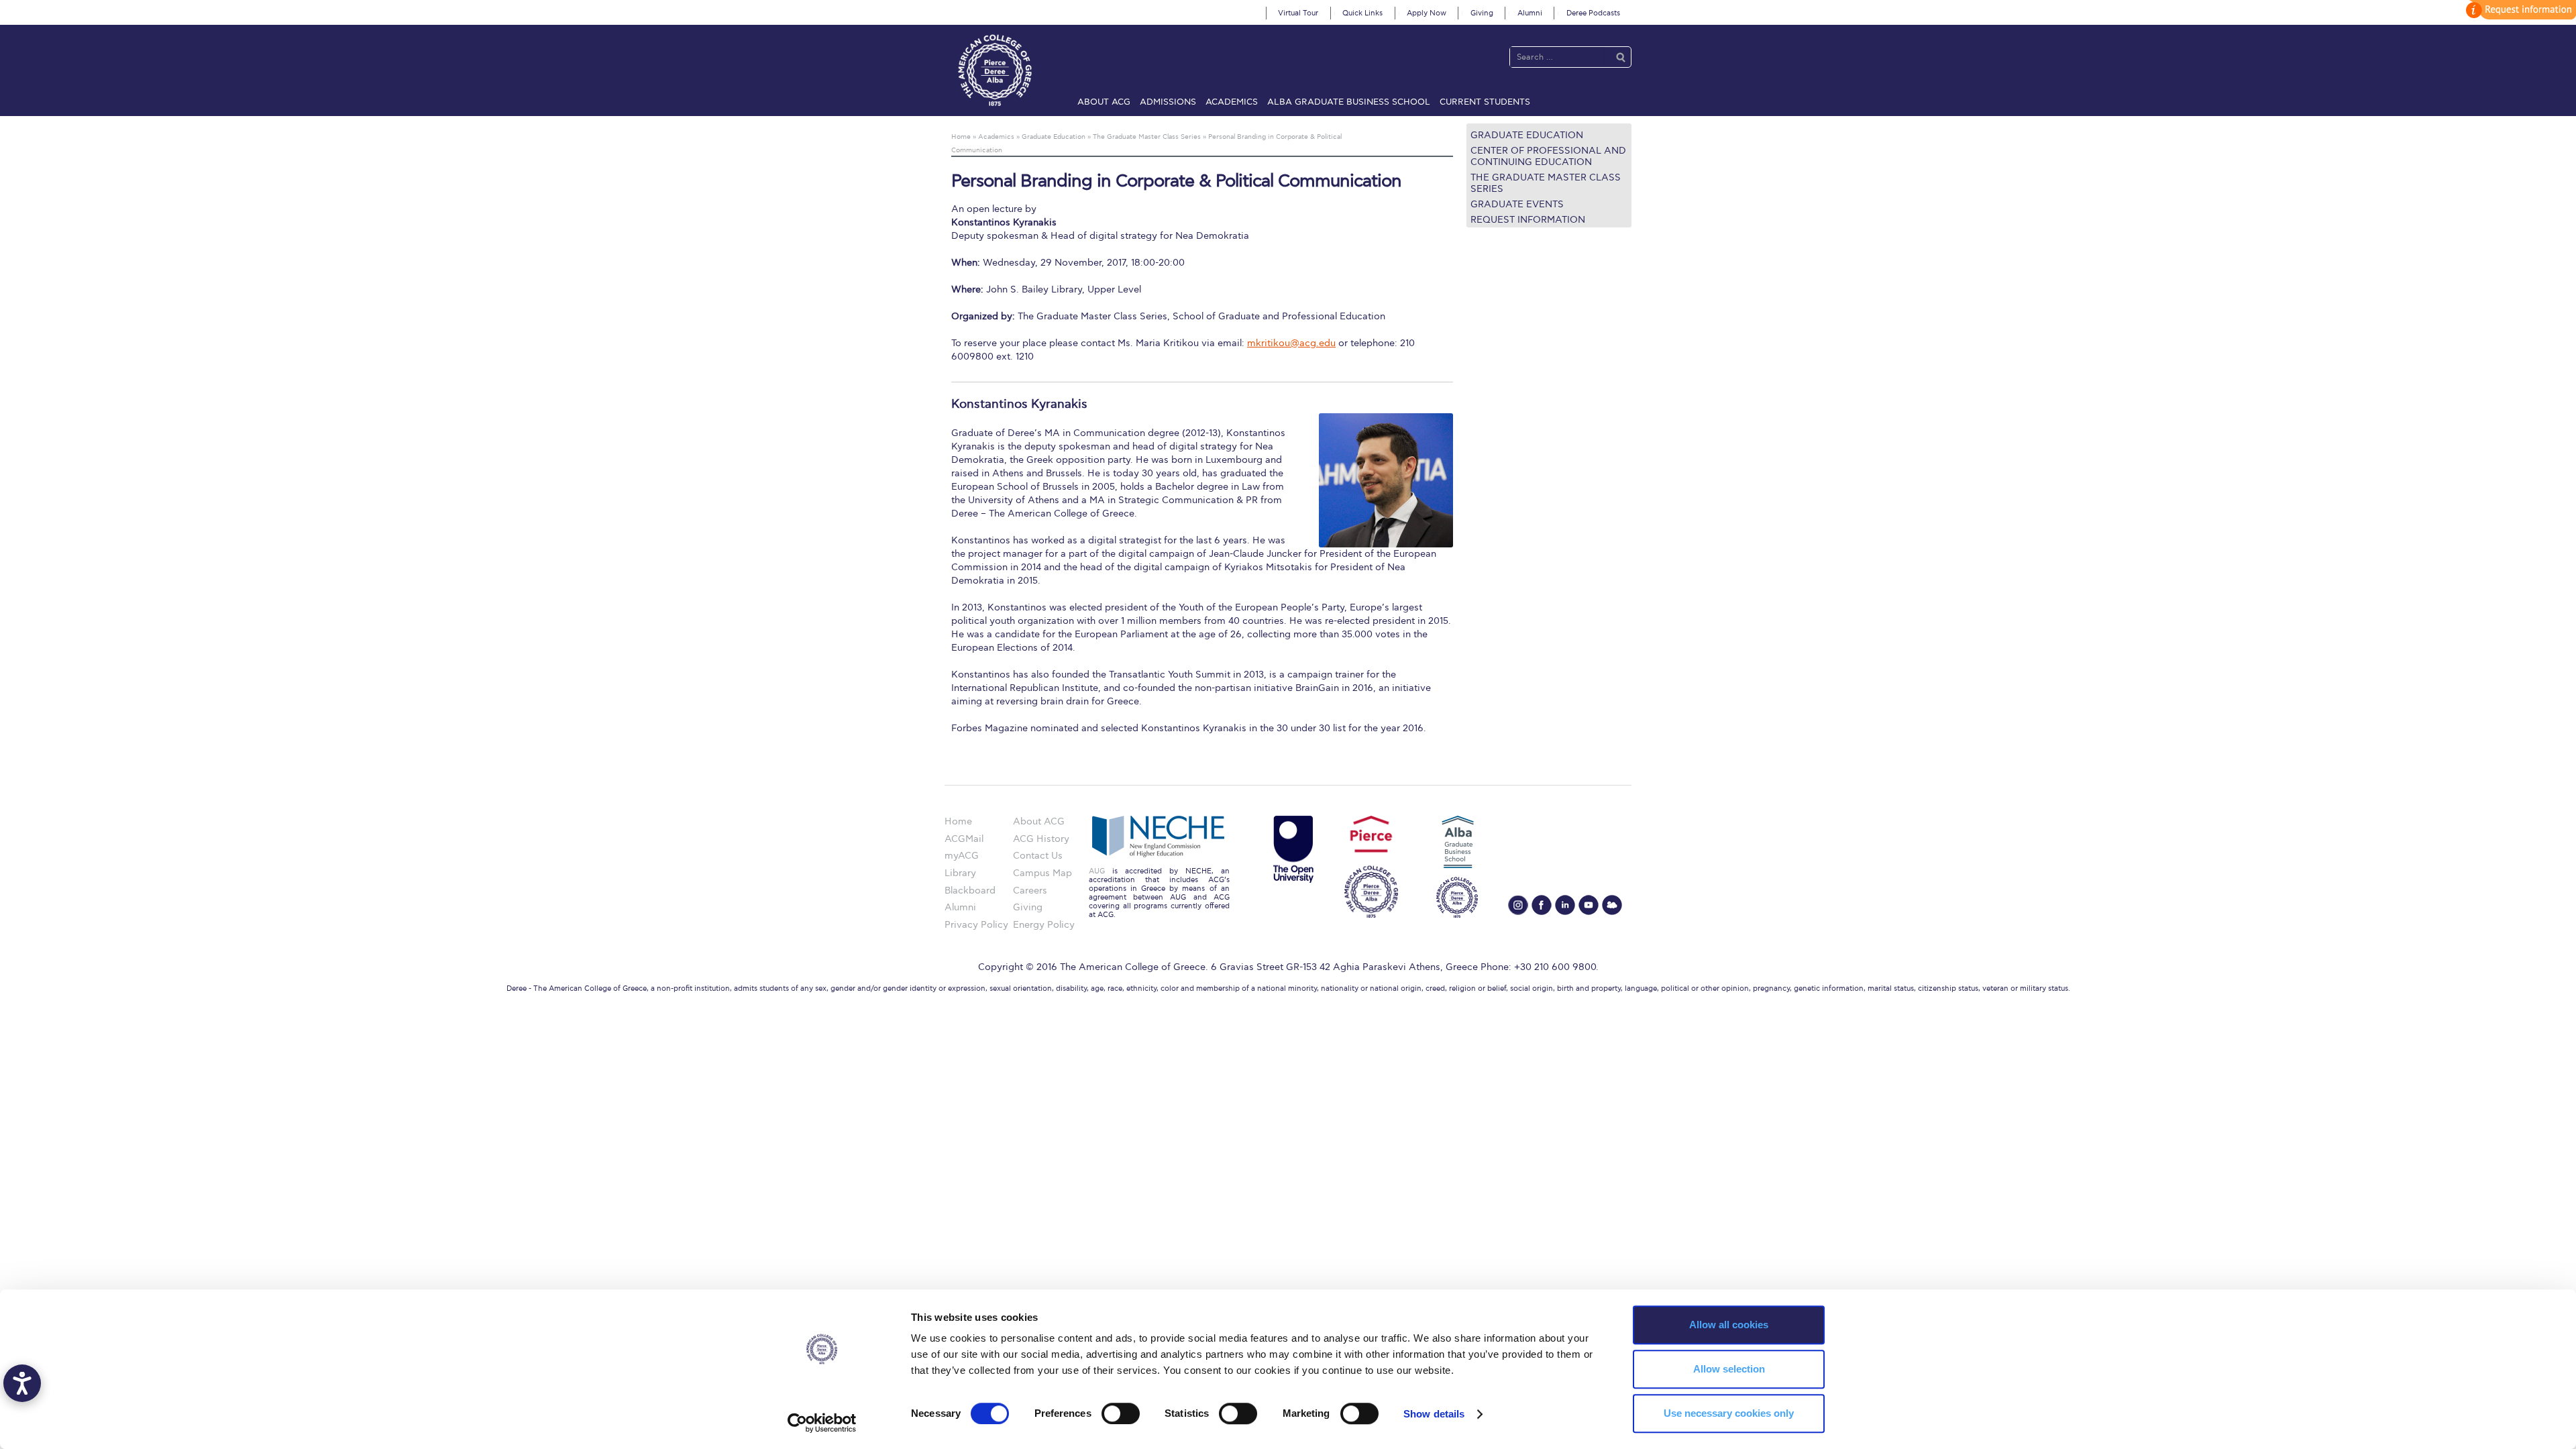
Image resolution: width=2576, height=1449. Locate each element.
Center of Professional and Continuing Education (1548, 156)
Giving (1482, 13)
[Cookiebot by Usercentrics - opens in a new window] (822, 1423)
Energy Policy (1044, 925)
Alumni (1530, 13)
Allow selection (1729, 1369)
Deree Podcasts (1593, 13)
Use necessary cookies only (1729, 1413)
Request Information (1528, 220)
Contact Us (1038, 856)
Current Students (1485, 102)
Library (960, 873)
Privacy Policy (976, 925)
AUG (1097, 871)
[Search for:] (1557, 57)
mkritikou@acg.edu (1291, 343)
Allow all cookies (1729, 1325)
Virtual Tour (1298, 13)
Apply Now (1427, 13)
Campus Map (1042, 873)
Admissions (1168, 102)
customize (2519, 10)
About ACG (1104, 102)
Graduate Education (1527, 135)
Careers (1030, 891)
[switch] (1121, 1413)
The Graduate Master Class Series (1546, 183)
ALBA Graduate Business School (1349, 102)
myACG (962, 856)
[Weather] (1612, 905)
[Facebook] (1542, 905)
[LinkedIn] (1565, 905)
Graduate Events (1517, 204)
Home (958, 821)
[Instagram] (1518, 905)
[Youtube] (1589, 905)
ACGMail (964, 839)
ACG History (1041, 839)
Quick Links (1362, 13)
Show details (1434, 1414)
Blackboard (970, 891)
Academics (1232, 102)
